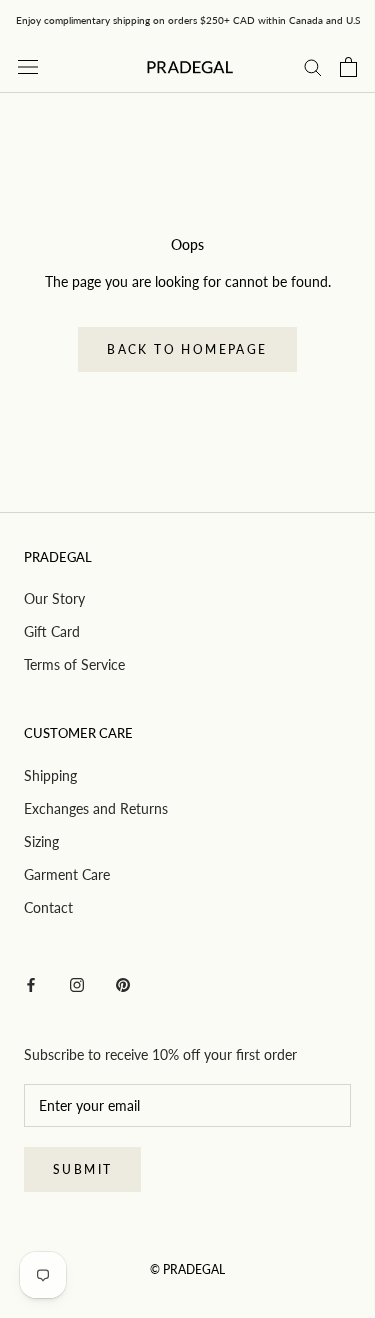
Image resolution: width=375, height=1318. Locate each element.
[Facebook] (31, 983)
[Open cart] (348, 67)
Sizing (41, 841)
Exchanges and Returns (96, 808)
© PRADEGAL (187, 1269)
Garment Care (67, 874)
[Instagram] (77, 983)
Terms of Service (74, 664)
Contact (48, 907)
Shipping (50, 775)
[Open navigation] (28, 66)
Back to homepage (187, 349)
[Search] (313, 66)
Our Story (54, 598)
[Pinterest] (123, 983)
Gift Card (52, 631)
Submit (82, 1169)
